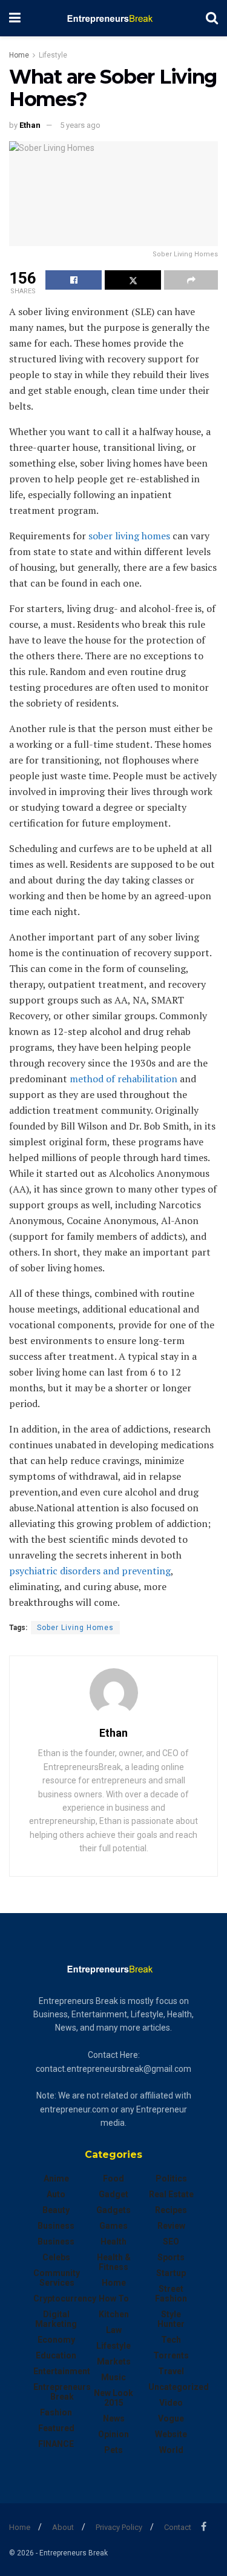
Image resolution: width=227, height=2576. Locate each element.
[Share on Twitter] (133, 280)
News (114, 2418)
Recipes (171, 2210)
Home (19, 55)
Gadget (113, 2194)
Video (171, 2403)
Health (113, 2242)
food (113, 2178)
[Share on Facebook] (74, 280)
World (171, 2450)
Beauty (56, 2210)
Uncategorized (179, 2387)
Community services (57, 2278)
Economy (56, 2340)
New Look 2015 (113, 2398)
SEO (171, 2242)
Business (56, 2226)
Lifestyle (53, 55)
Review (171, 2226)
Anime (56, 2178)
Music (113, 2377)
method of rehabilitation (123, 1079)
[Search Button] (212, 18)
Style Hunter (171, 2319)
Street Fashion (171, 2294)
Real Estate (171, 2194)
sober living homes (129, 536)
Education (56, 2355)
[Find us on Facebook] (204, 2527)
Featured (56, 2428)
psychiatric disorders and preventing (90, 1571)
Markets (114, 2361)
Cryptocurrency (65, 2298)
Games (113, 2226)
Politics (171, 2178)
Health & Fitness (114, 2262)
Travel (171, 2371)
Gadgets (113, 2210)
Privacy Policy (119, 2527)
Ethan (30, 125)
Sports (171, 2257)
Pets (113, 2450)
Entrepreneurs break (62, 2392)
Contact (178, 2527)
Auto (56, 2194)
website (171, 2434)
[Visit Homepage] (113, 18)
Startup (171, 2273)
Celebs (56, 2257)
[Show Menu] (15, 18)
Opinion (113, 2434)
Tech (171, 2340)
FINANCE (56, 2444)
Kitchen (114, 2314)
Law (114, 2330)
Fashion (56, 2412)
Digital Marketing (56, 2319)
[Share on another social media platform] (191, 280)
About (63, 2527)
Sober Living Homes (75, 1628)
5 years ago (80, 125)
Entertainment (62, 2371)
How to (114, 2298)
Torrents (171, 2355)
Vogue (171, 2418)
